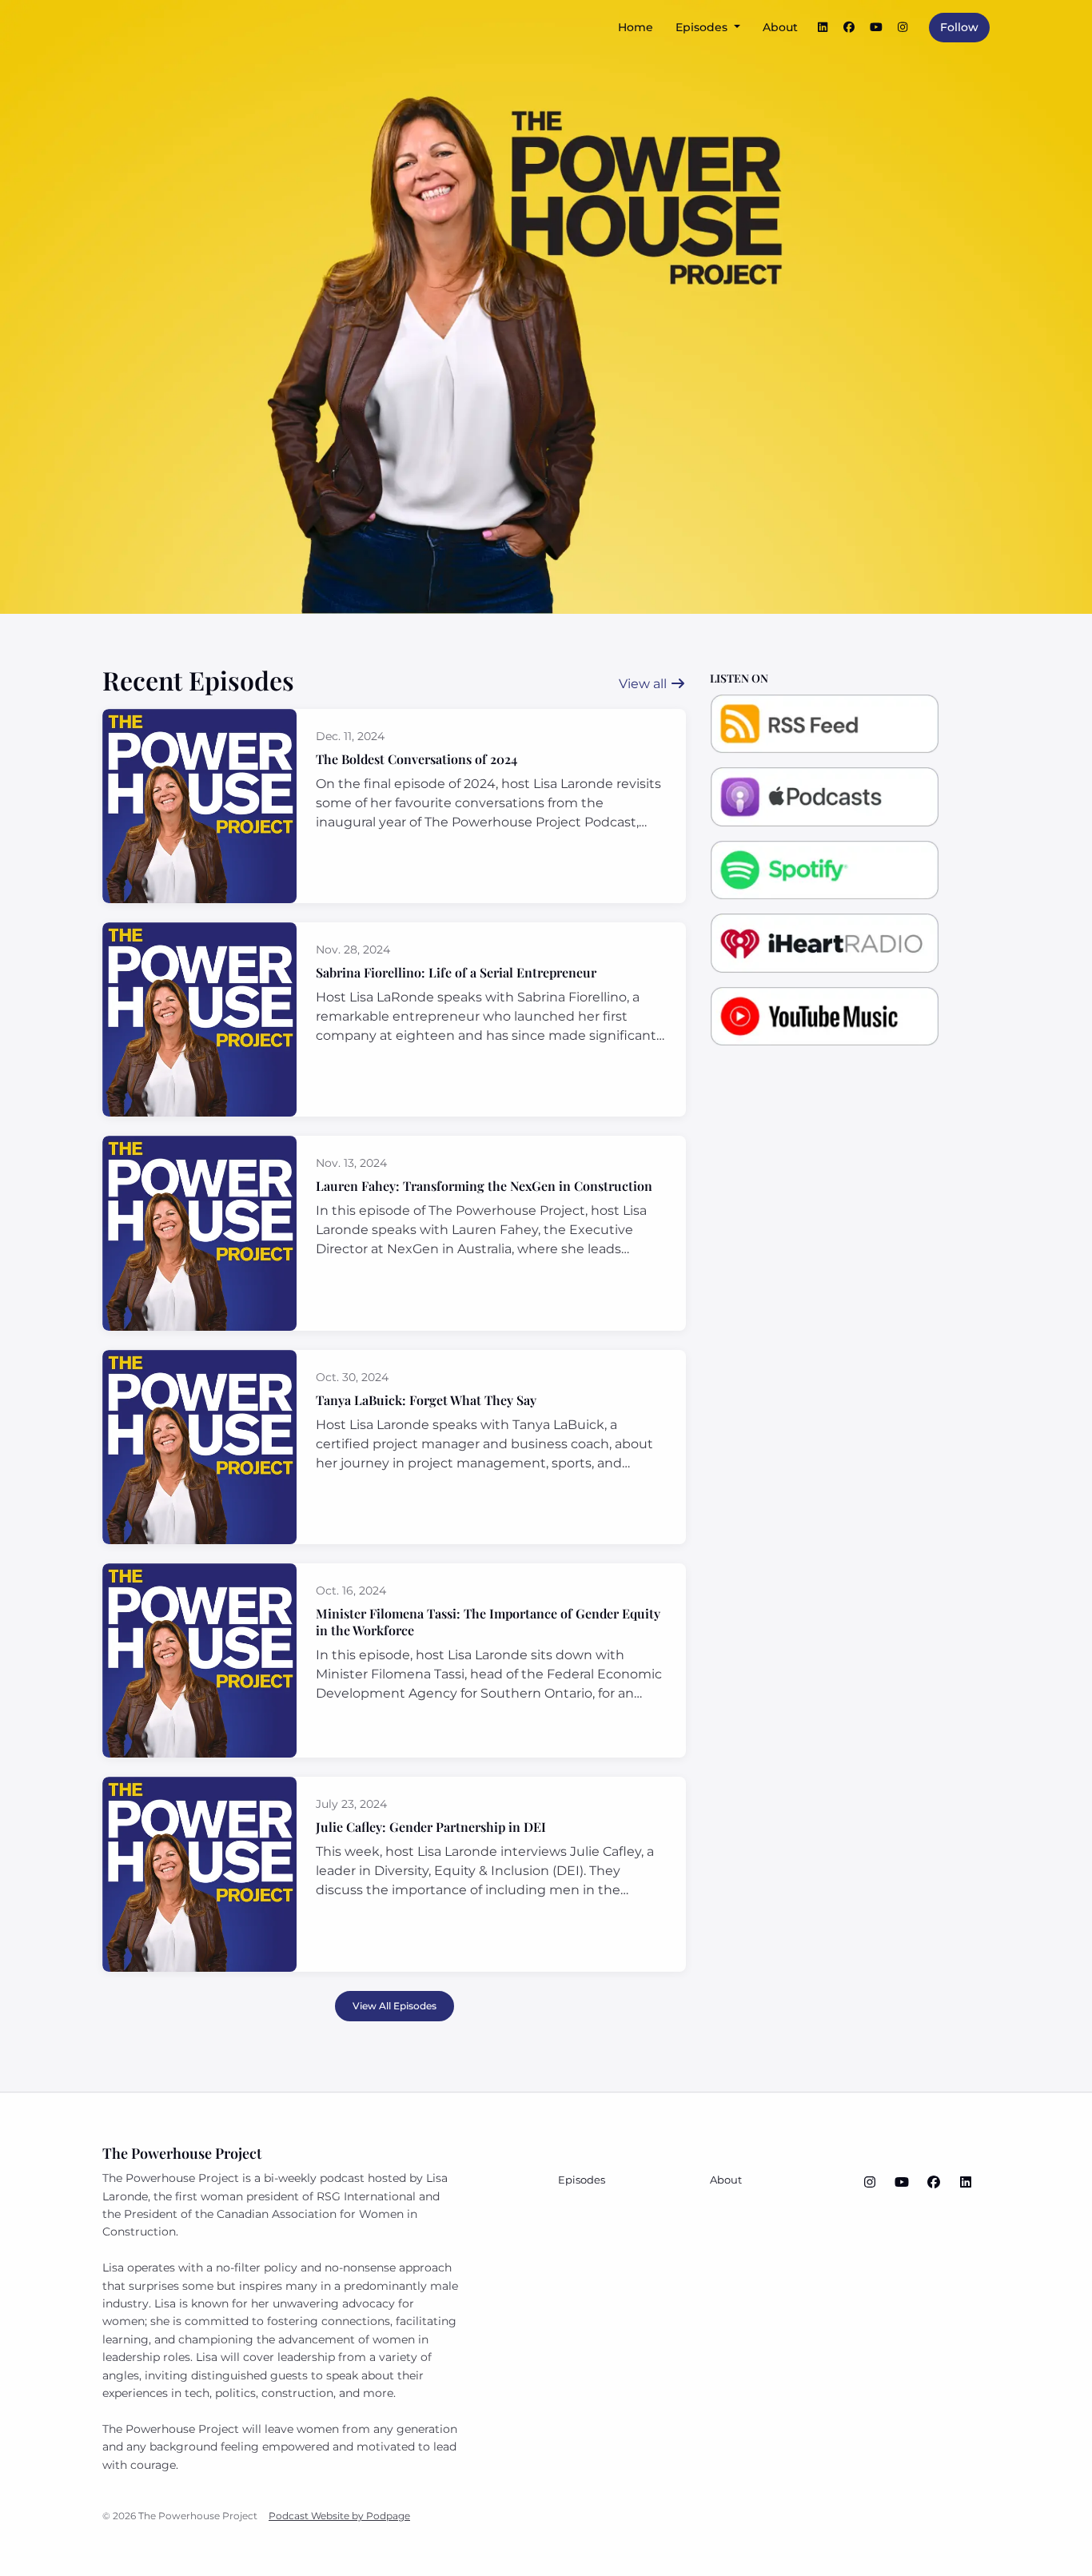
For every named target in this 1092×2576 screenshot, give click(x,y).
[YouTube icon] (902, 2183)
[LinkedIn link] (823, 28)
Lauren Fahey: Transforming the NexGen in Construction (484, 1186)
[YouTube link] (876, 28)
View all (644, 684)
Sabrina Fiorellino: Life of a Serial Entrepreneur (456, 972)
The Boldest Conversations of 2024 (416, 759)
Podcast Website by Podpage (339, 2516)
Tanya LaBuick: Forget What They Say (426, 1400)
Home (636, 27)
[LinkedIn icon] (966, 2183)
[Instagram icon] (870, 2183)
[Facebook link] (850, 28)
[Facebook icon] (934, 2183)
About (780, 27)
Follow (959, 27)
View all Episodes (395, 2006)
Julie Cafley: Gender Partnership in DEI (431, 1827)
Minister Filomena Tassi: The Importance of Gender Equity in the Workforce (488, 1622)
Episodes (703, 27)
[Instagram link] (903, 28)
